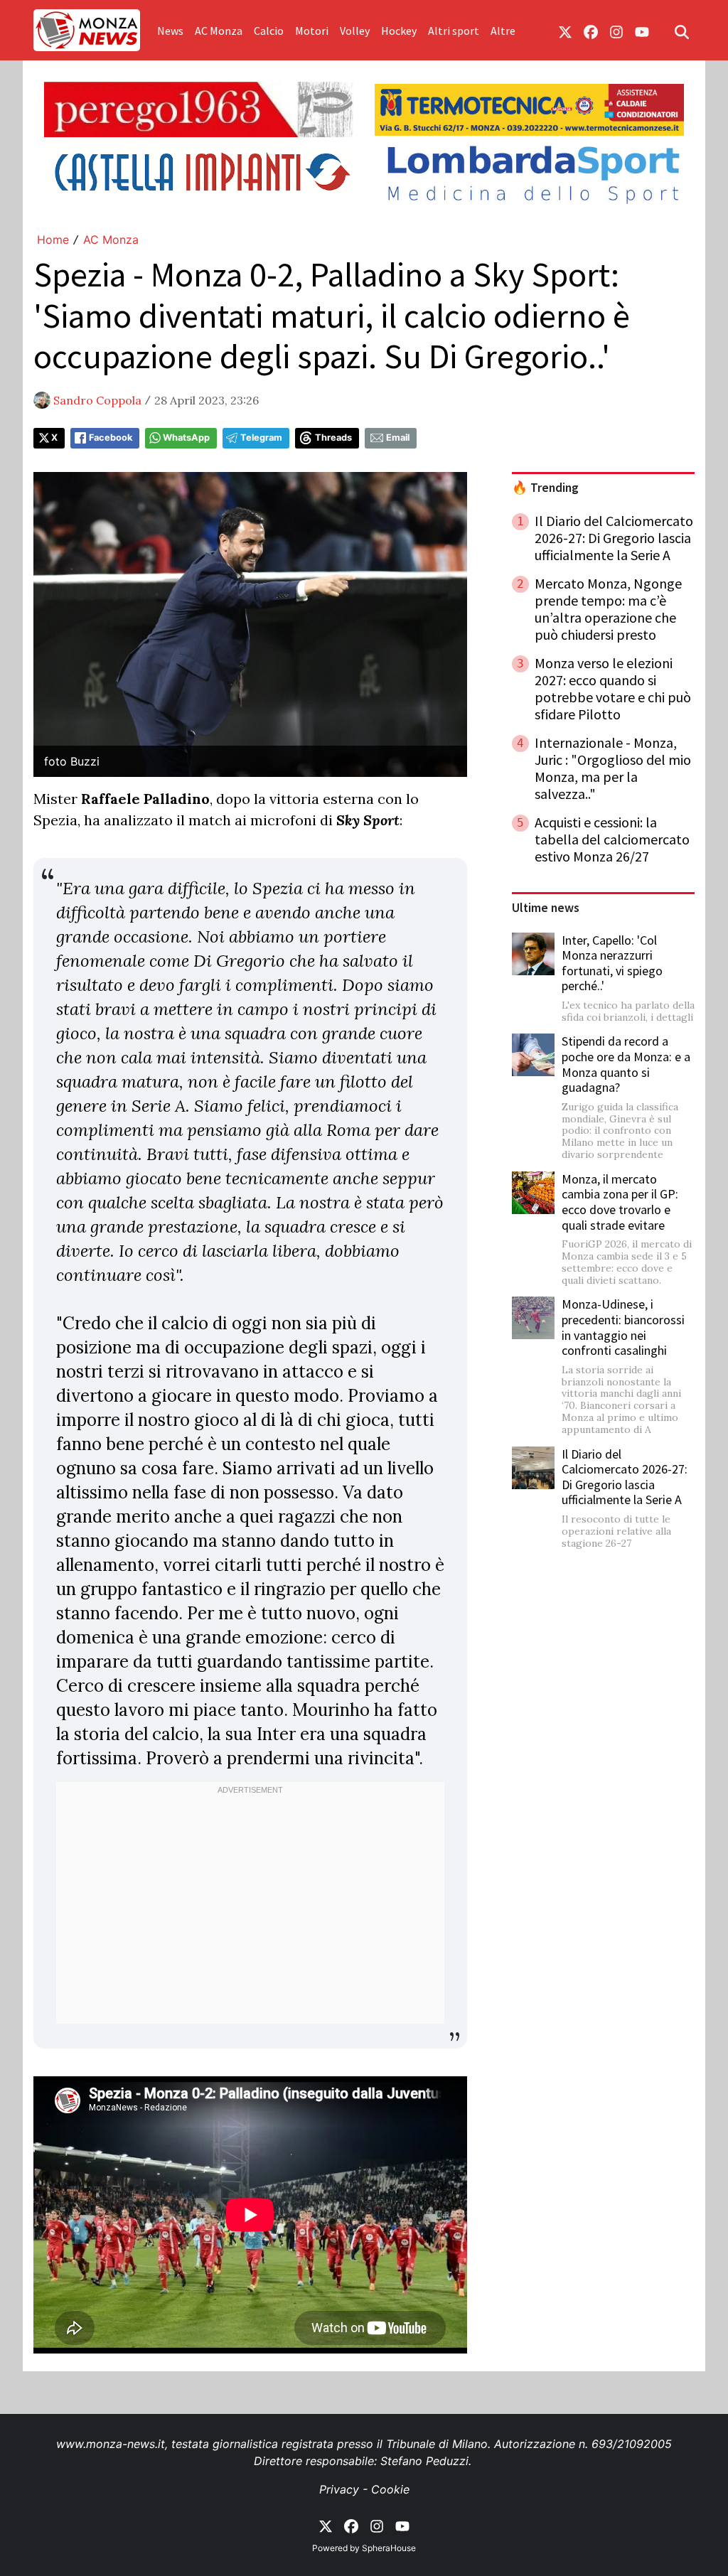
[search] (682, 31)
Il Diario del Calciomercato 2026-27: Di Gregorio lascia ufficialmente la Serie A (625, 1477)
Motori (312, 31)
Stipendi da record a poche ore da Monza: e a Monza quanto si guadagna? (626, 1064)
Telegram (261, 438)
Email (398, 438)
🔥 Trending (545, 488)
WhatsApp (186, 438)
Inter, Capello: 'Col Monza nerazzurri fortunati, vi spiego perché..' (612, 963)
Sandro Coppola (97, 400)
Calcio (269, 31)
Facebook (111, 438)
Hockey (399, 31)
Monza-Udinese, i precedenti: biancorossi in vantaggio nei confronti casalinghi (623, 1327)
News (170, 31)
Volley (355, 31)
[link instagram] (616, 31)
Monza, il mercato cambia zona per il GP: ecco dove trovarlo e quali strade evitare (620, 1202)
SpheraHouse (389, 2548)
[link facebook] (591, 31)
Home (53, 240)
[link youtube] (642, 31)
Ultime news (546, 908)
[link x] (565, 31)
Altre (503, 31)
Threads (333, 438)
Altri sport (454, 31)
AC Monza (219, 31)
